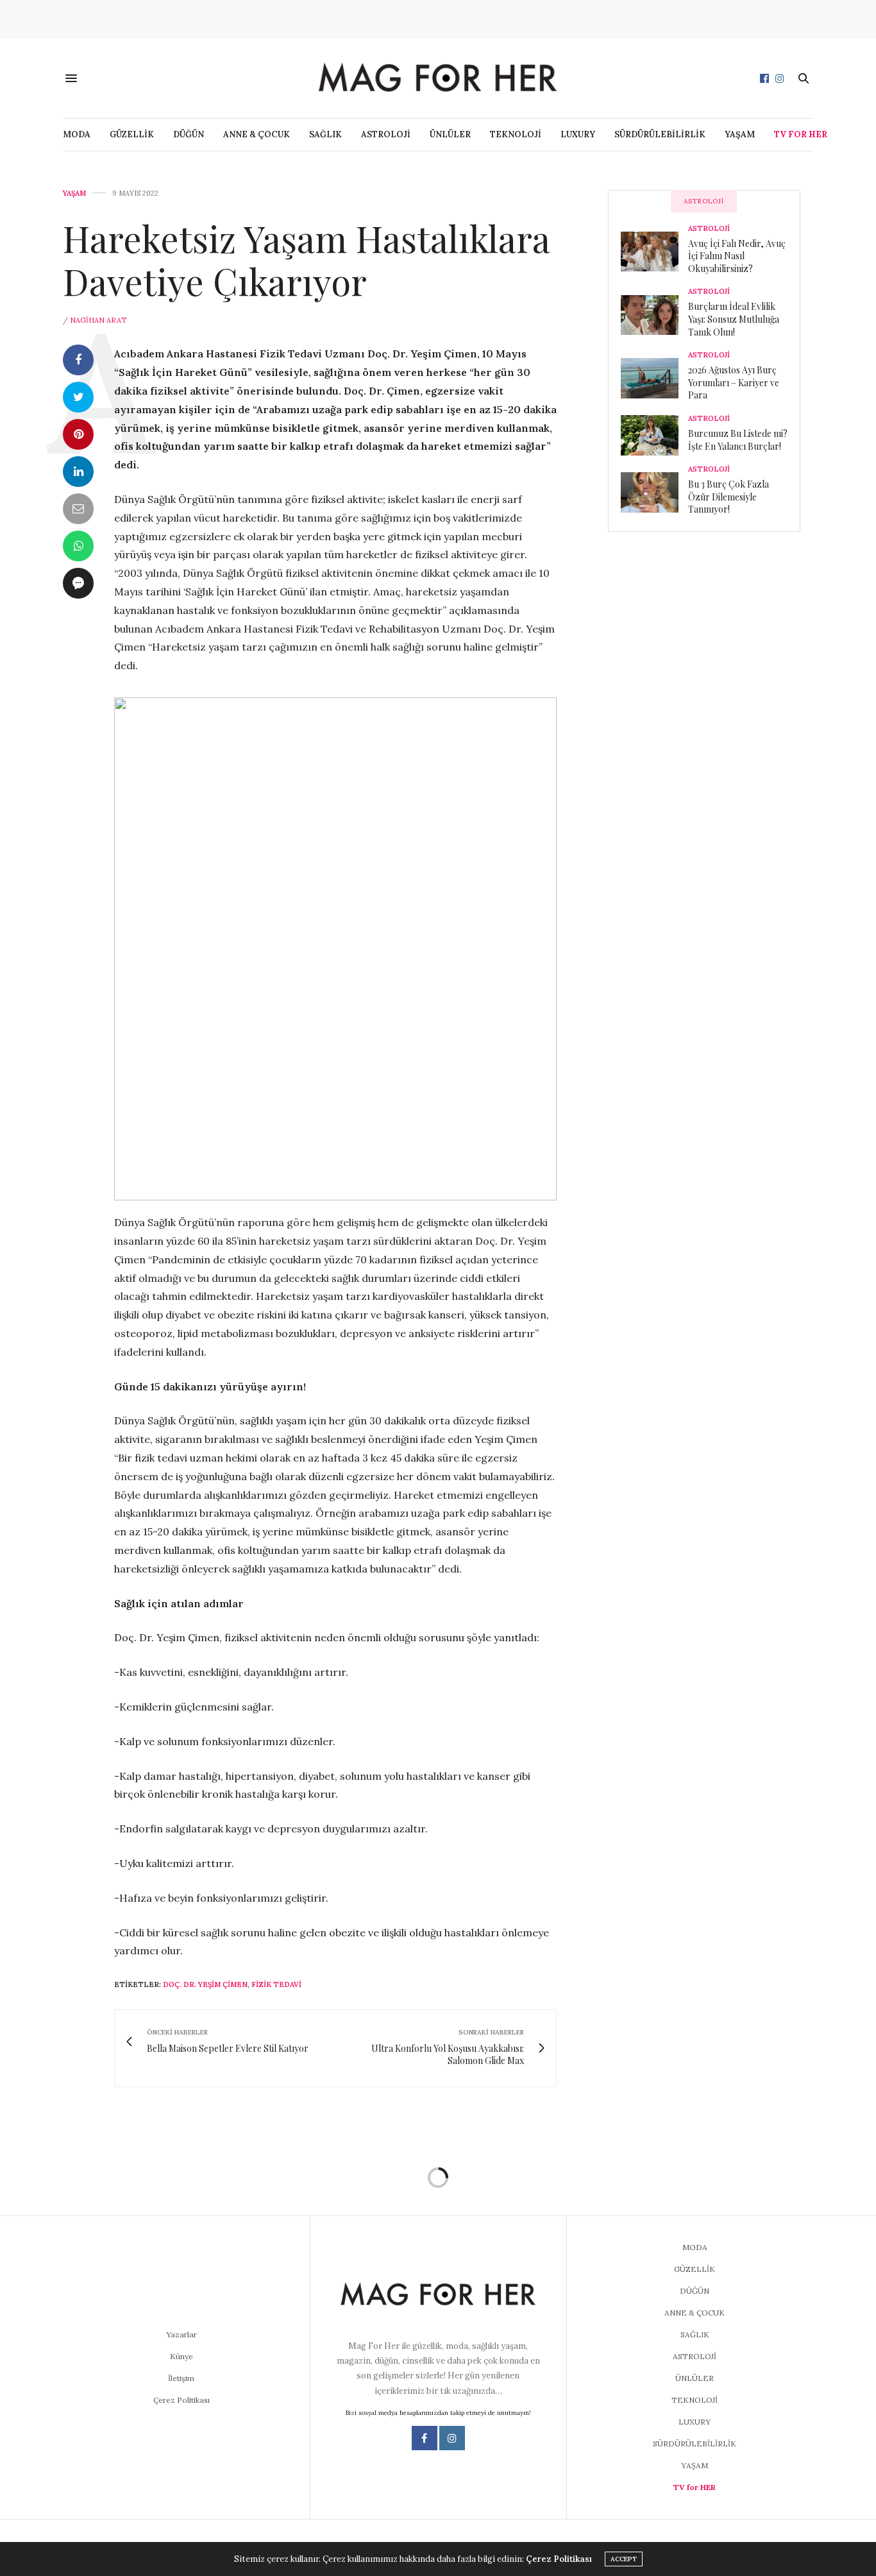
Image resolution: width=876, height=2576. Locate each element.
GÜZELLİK (132, 134)
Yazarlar (181, 2334)
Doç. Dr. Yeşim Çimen (205, 1984)
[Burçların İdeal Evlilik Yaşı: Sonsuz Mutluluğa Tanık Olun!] (654, 315)
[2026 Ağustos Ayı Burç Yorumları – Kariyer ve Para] (654, 378)
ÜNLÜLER (450, 134)
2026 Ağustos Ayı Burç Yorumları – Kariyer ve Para (734, 382)
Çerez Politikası (181, 2400)
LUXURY (578, 134)
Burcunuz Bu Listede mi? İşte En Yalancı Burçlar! (738, 440)
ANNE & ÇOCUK (257, 134)
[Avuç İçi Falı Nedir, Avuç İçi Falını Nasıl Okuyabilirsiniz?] (654, 252)
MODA (77, 134)
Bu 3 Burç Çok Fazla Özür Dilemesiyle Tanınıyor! (729, 497)
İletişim (181, 2378)
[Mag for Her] (438, 78)
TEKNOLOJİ (516, 134)
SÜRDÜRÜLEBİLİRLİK (660, 134)
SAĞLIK (325, 134)
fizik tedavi (276, 1984)
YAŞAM (740, 134)
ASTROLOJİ (386, 134)
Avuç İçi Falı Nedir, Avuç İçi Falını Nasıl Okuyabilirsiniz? (737, 256)
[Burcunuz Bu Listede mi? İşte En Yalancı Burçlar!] (654, 435)
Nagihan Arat (98, 320)
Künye (181, 2356)
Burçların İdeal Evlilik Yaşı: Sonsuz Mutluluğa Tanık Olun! (734, 319)
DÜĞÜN (189, 134)
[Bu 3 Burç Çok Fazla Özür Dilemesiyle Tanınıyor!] (654, 492)
